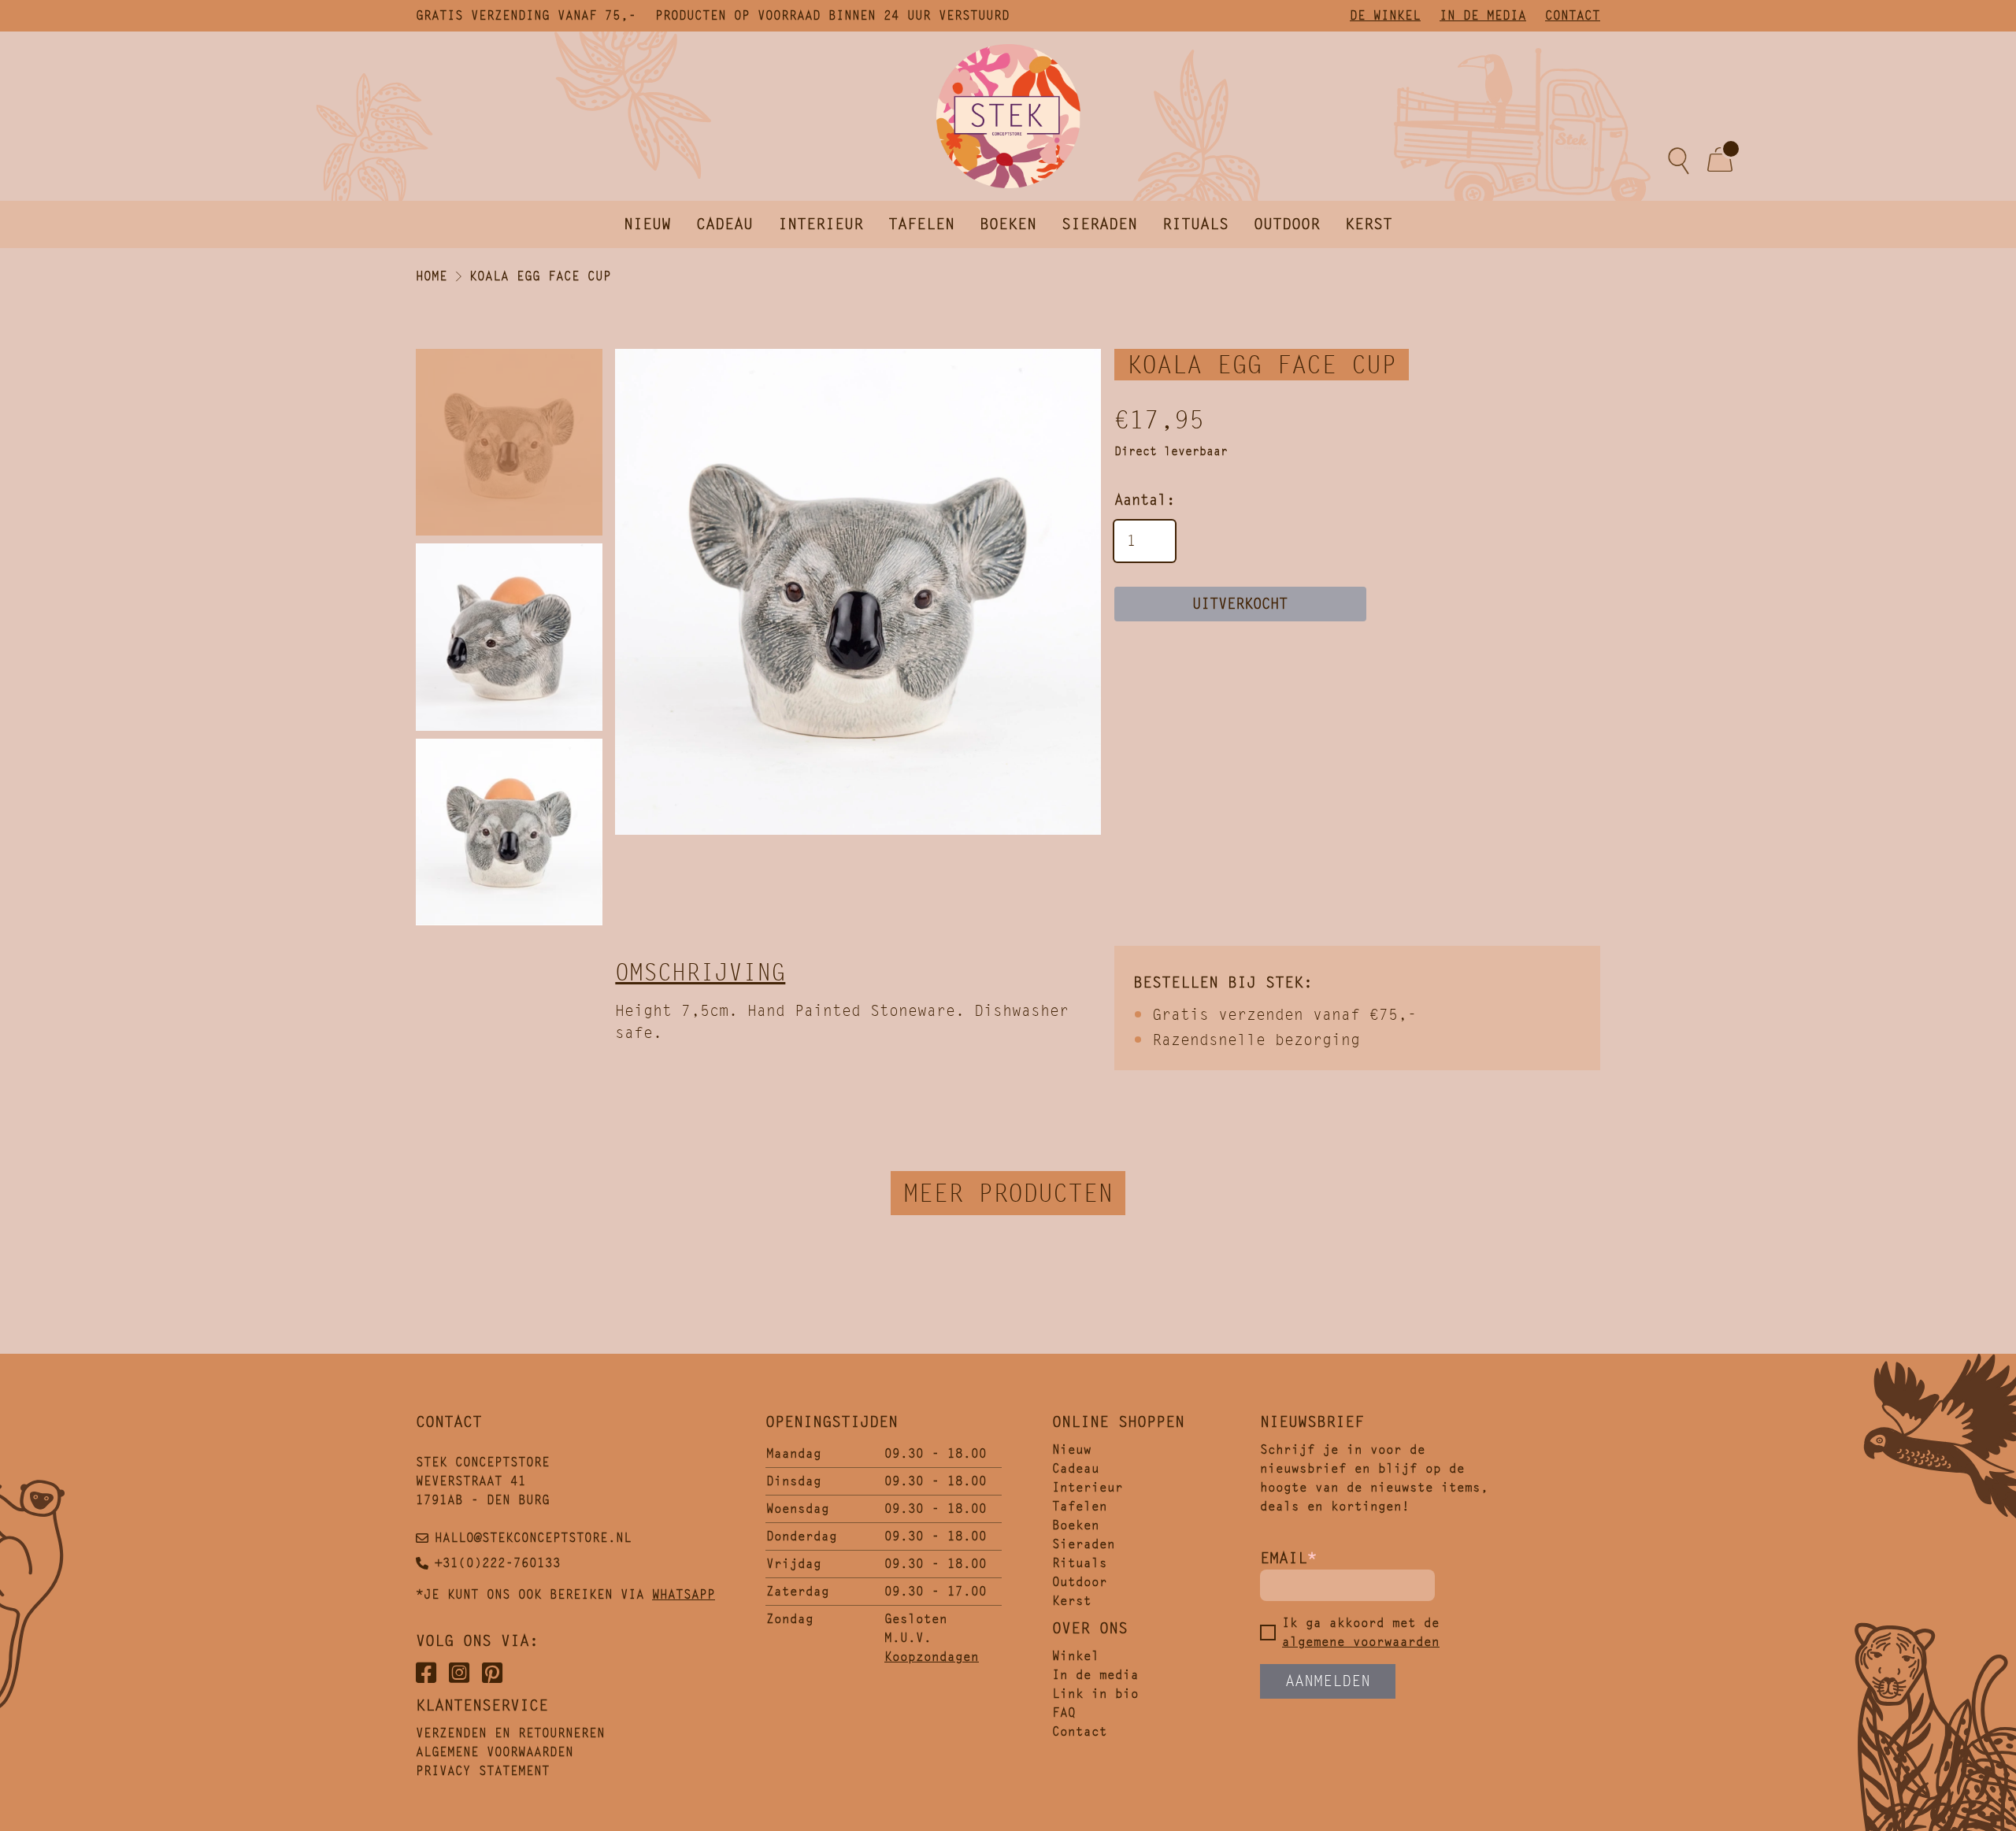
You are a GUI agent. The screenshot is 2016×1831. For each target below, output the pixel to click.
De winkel (1385, 15)
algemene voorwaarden (1361, 1642)
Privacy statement (483, 1771)
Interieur (821, 224)
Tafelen (921, 224)
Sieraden (1099, 224)
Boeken (1008, 224)
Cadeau (724, 224)
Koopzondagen (932, 1657)
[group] (858, 592)
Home (432, 276)
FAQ (1064, 1712)
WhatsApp (684, 1594)
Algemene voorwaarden (495, 1752)
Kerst (1369, 224)
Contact (1573, 15)
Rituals (1195, 224)
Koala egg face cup (540, 276)
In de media (1483, 15)
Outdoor (1287, 224)
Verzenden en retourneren (510, 1733)
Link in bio (1095, 1694)
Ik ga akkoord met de (1361, 1632)
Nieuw (647, 224)
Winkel (1076, 1656)
